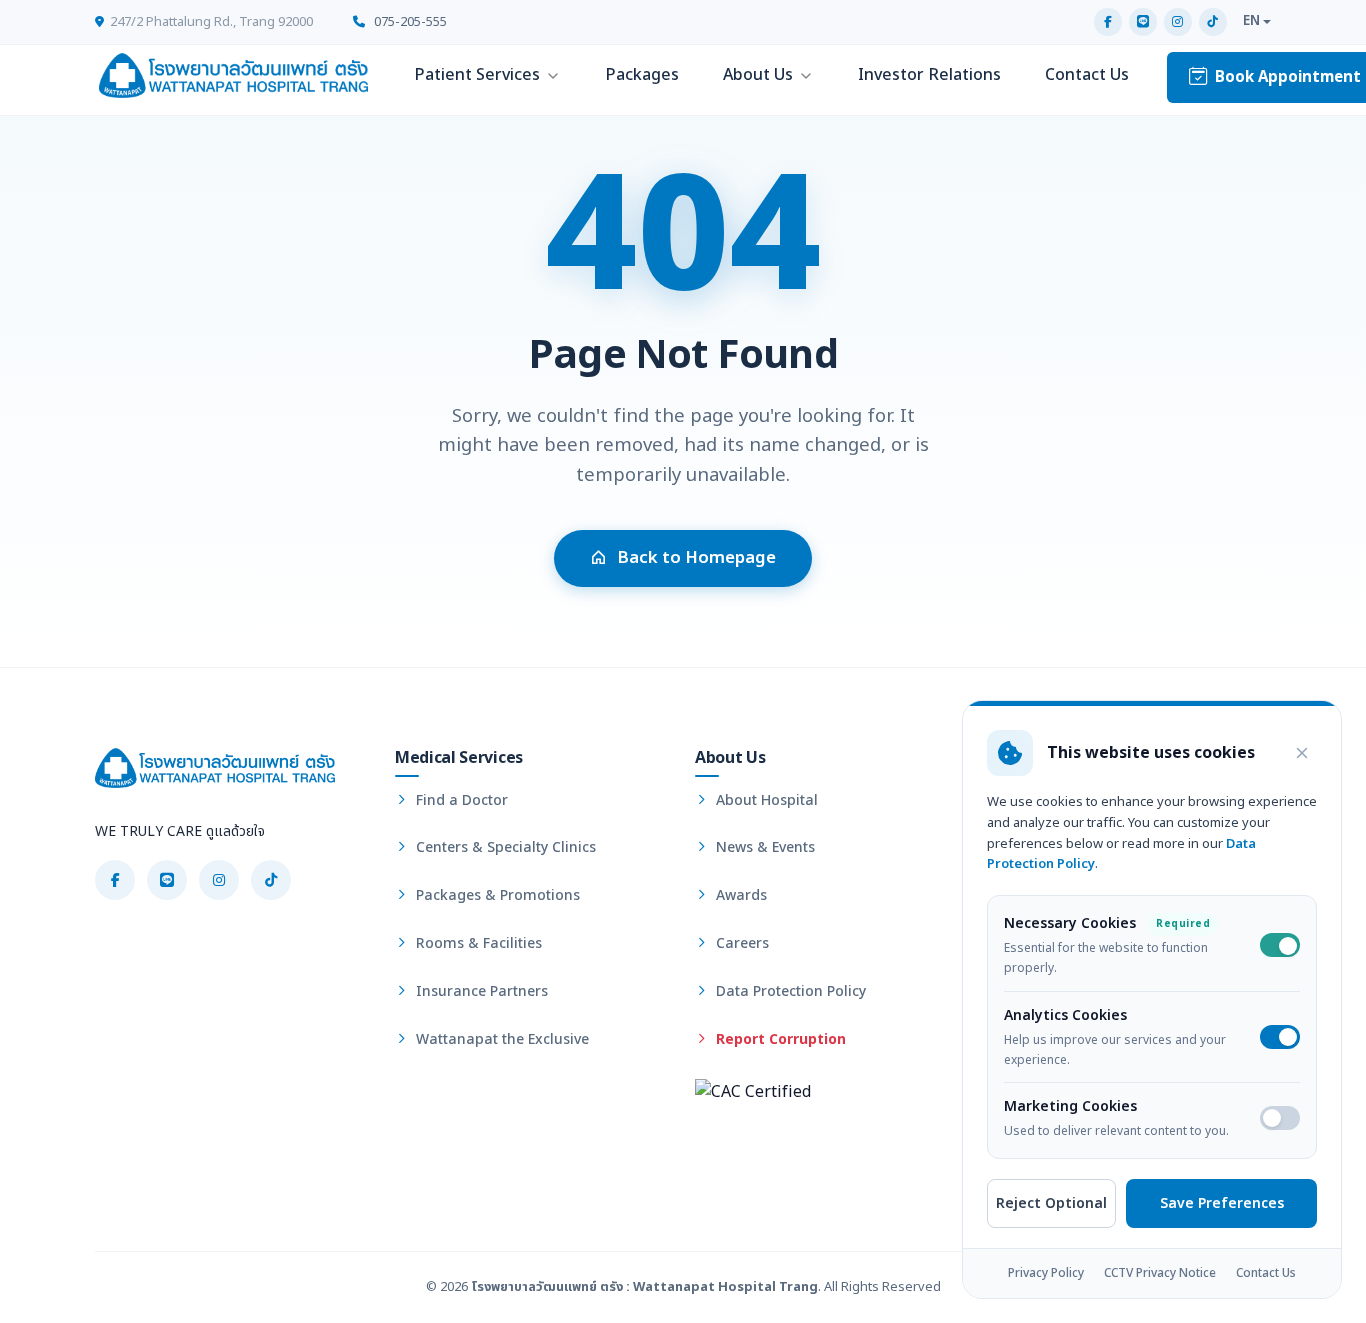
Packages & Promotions (496, 895)
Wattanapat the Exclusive (500, 1039)
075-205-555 (409, 22)
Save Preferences (1222, 1203)
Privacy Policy (1046, 1274)
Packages (642, 75)
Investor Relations (929, 75)
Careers (740, 943)
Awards (739, 895)
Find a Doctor (460, 800)
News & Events (763, 847)
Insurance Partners (480, 991)
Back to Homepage (696, 558)
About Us (758, 75)
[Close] (1302, 753)
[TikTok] (1213, 22)
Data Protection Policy (789, 991)
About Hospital (765, 800)
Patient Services (477, 75)
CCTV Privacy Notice (1160, 1274)
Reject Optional (1051, 1203)
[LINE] (1143, 22)
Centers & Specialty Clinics (504, 847)
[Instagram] (1178, 22)
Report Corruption (779, 1039)
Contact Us (1087, 75)
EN (1251, 21)
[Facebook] (1108, 22)
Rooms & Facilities (477, 943)
